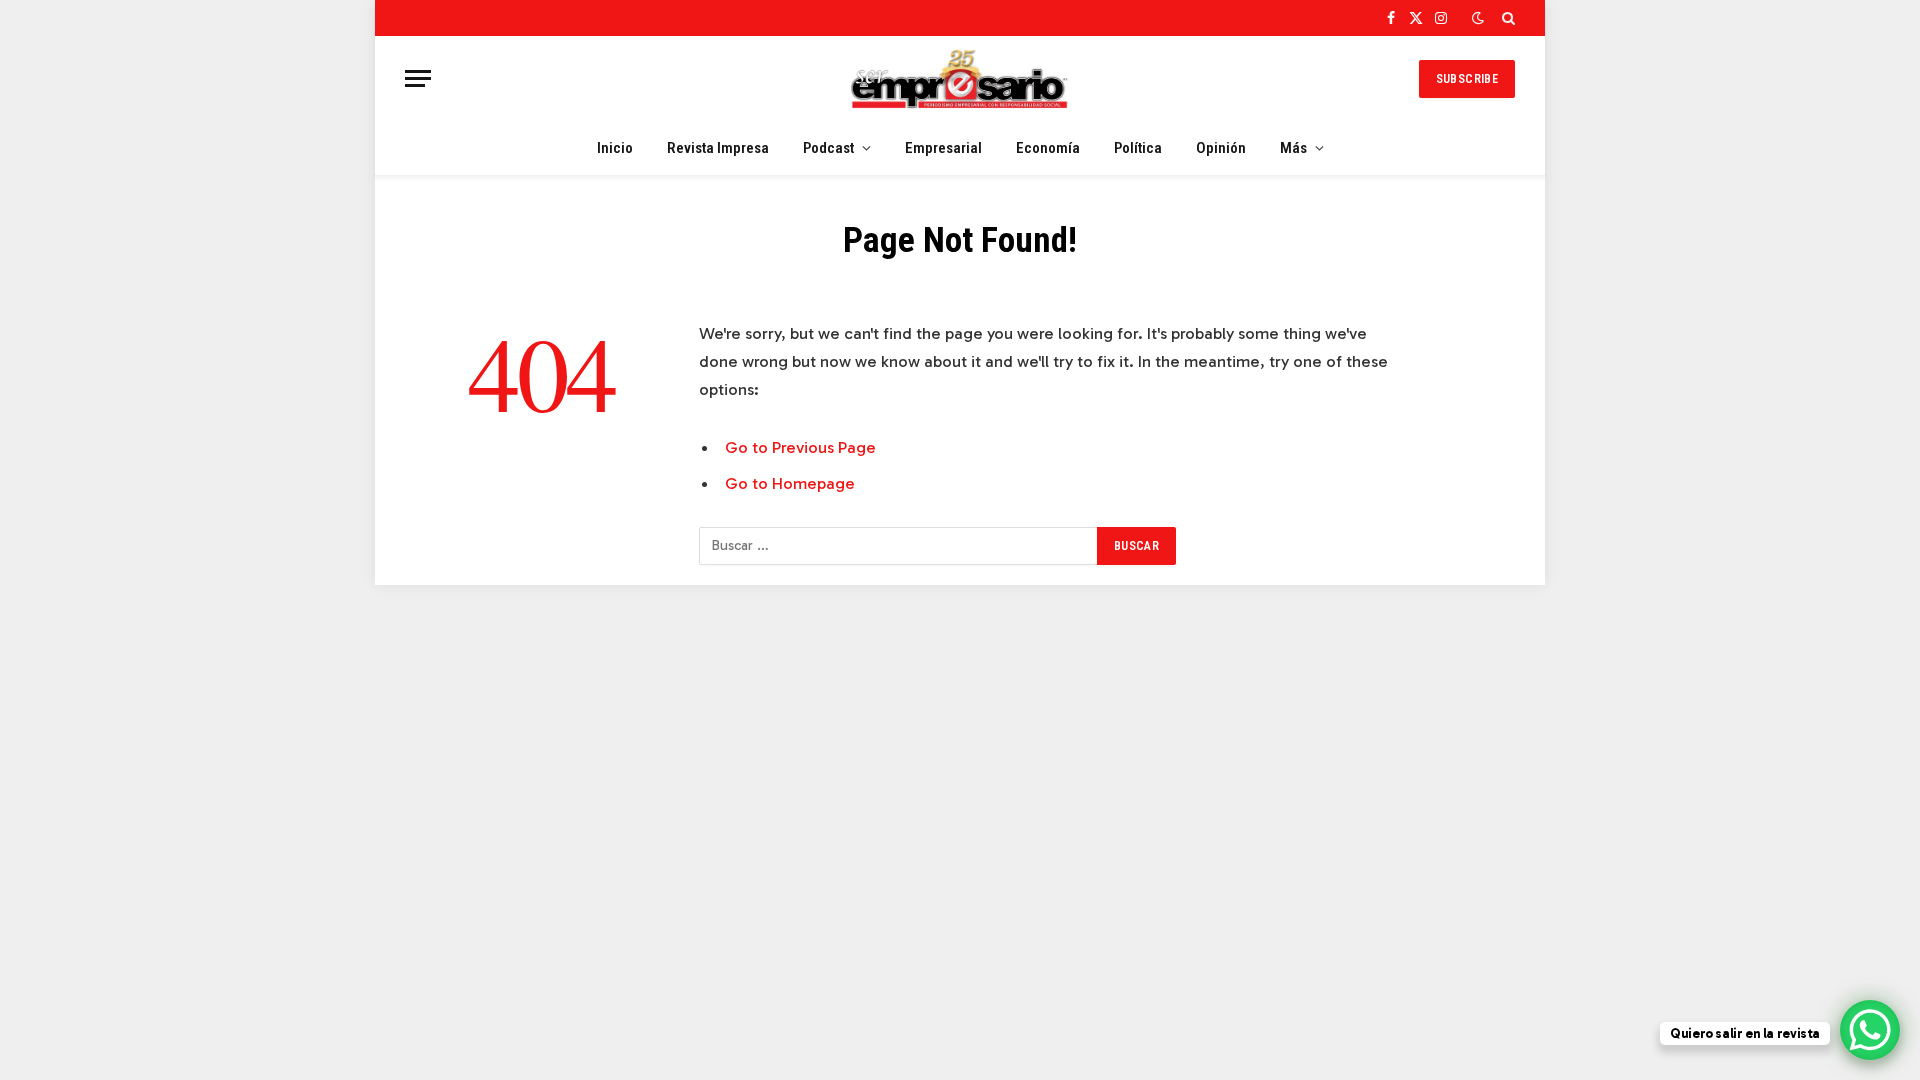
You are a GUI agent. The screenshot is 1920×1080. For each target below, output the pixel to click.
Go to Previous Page (800, 447)
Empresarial (943, 148)
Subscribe (1467, 79)
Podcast (828, 148)
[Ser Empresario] (959, 78)
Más (1293, 148)
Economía (1048, 148)
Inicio (615, 148)
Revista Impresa (718, 148)
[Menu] (418, 78)
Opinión (1221, 148)
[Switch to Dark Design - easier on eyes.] (1478, 18)
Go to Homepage (790, 483)
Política (1138, 148)
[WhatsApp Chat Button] (1870, 1030)
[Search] (1506, 18)
